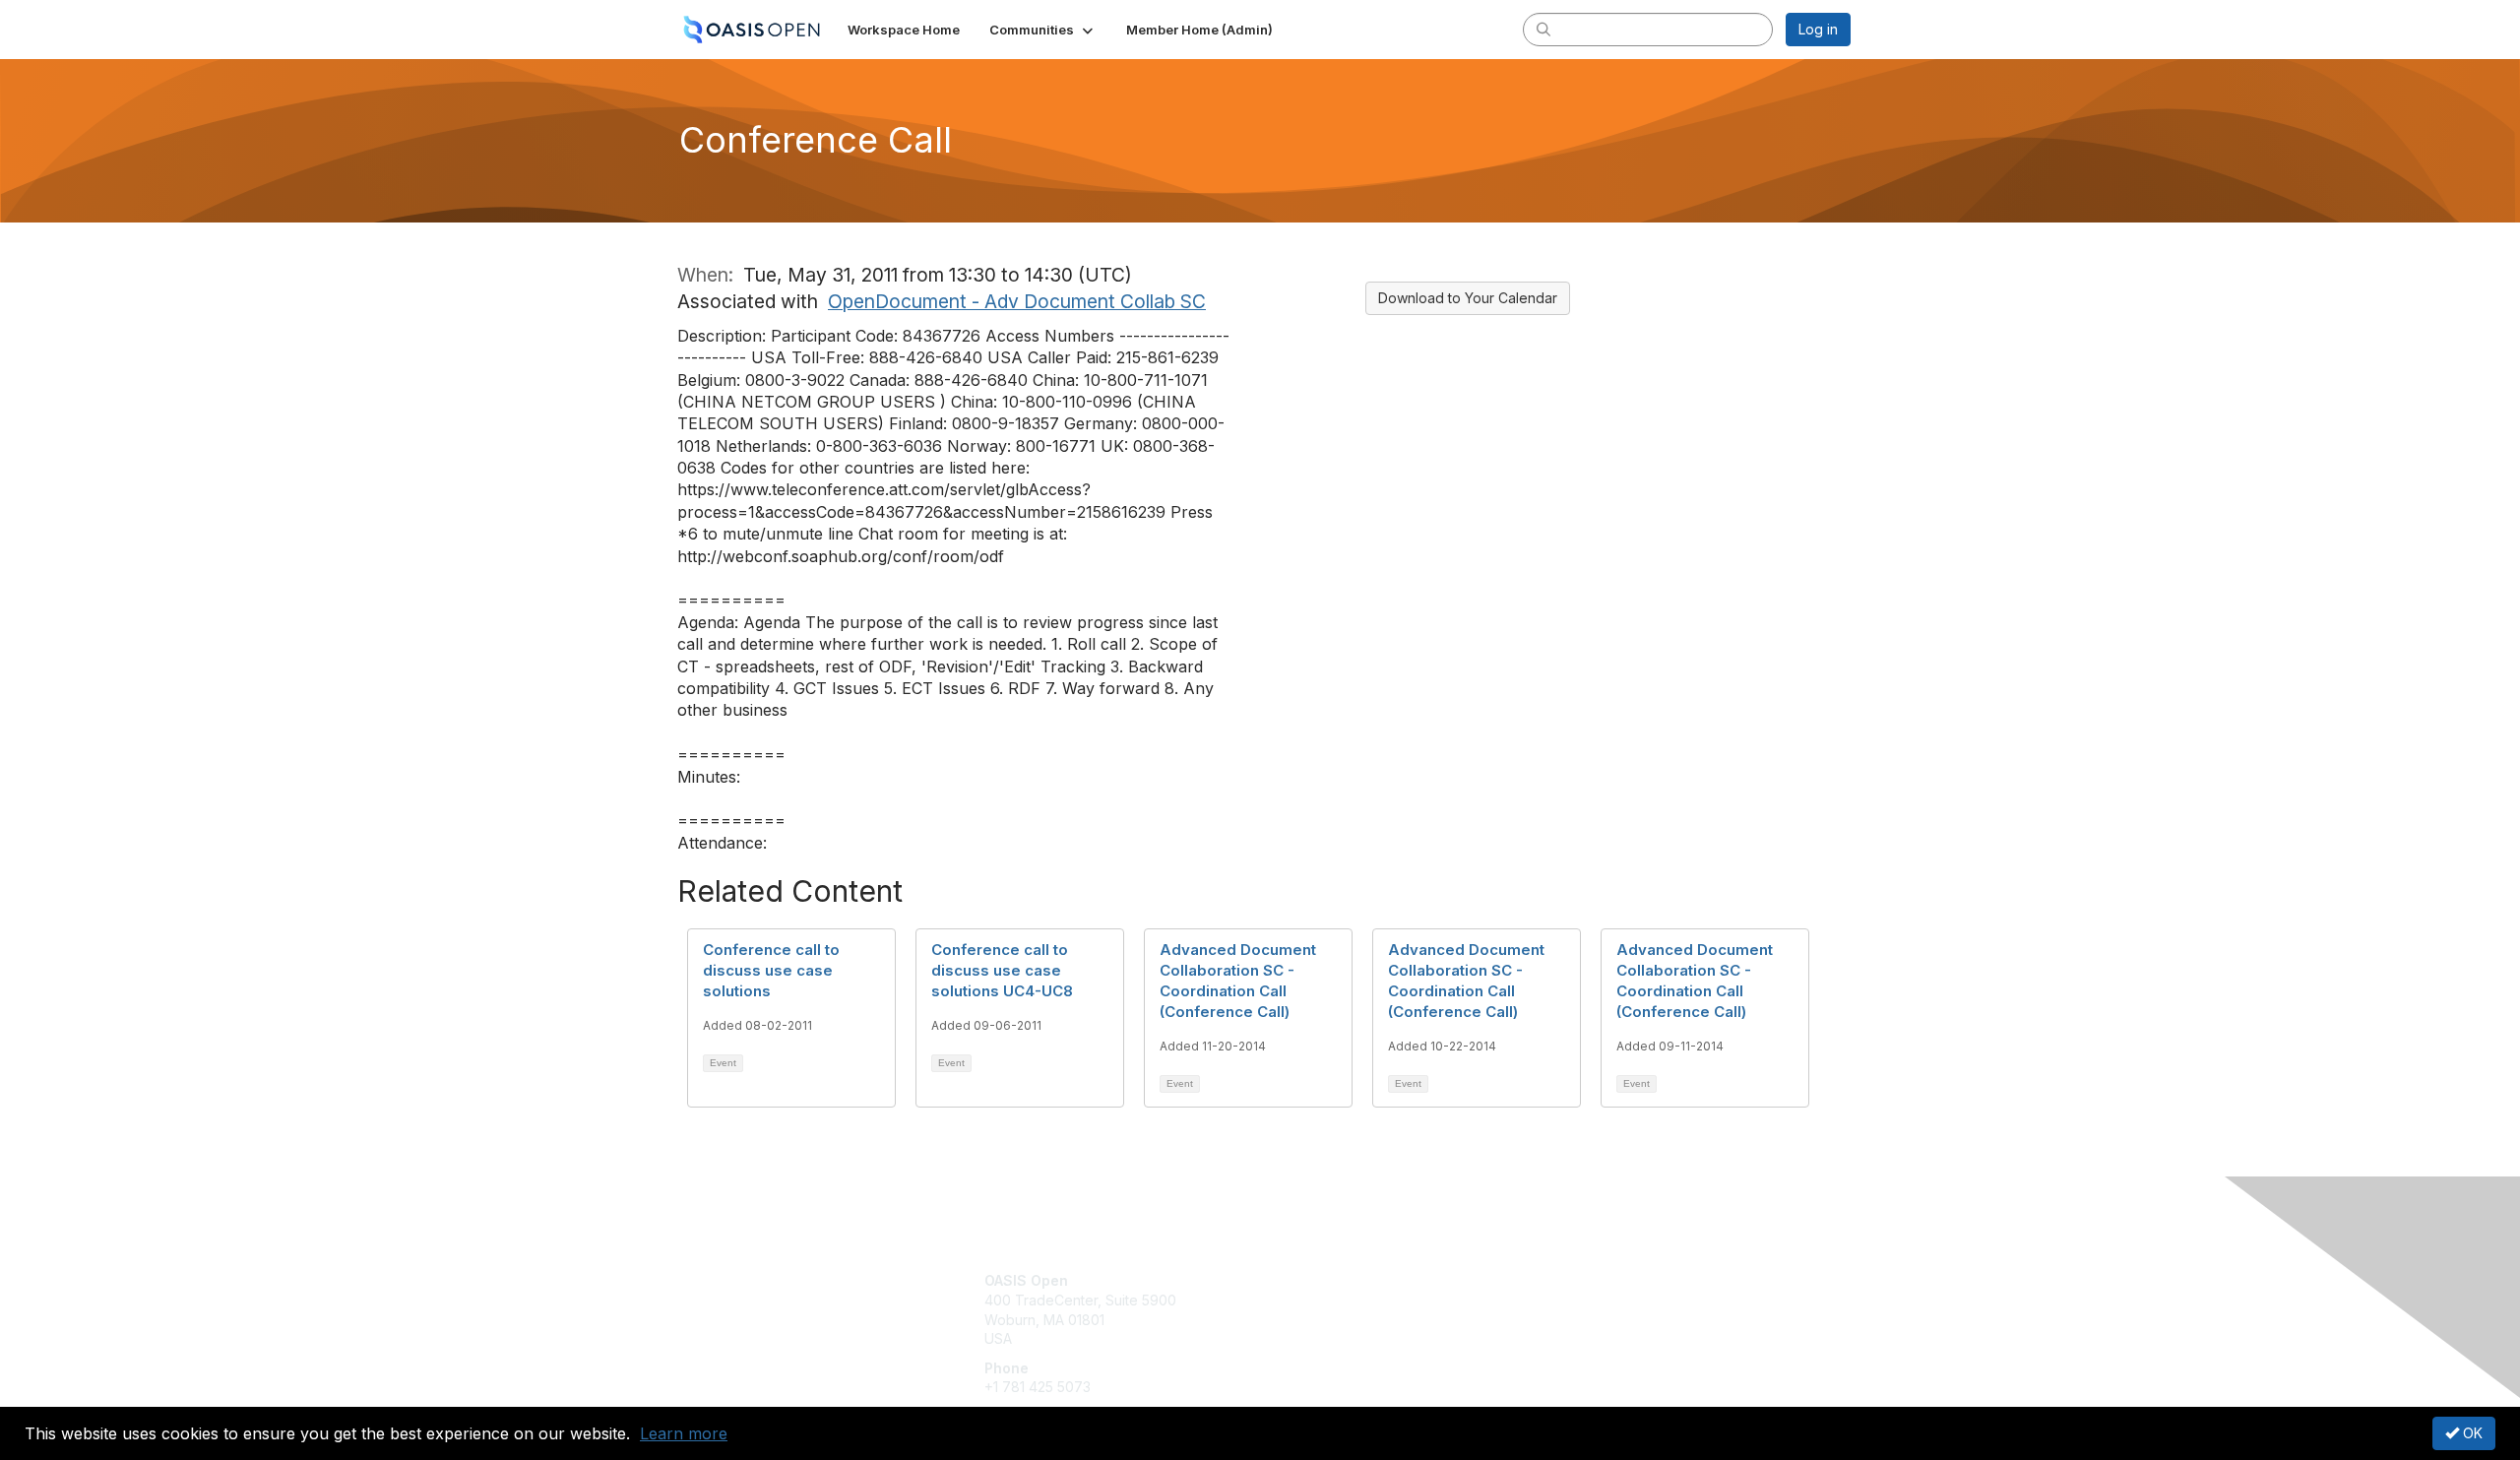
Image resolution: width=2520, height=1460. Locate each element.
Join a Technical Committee (1357, 1339)
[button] (1043, 30)
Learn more (684, 1433)
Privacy (1576, 1300)
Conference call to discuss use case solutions (771, 970)
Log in (1818, 29)
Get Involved (1309, 1280)
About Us (1582, 1280)
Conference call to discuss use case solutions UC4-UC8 (1002, 970)
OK (2471, 1433)
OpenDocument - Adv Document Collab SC (1017, 301)
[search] (1543, 29)
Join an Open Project (1337, 1310)
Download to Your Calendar (1468, 298)
